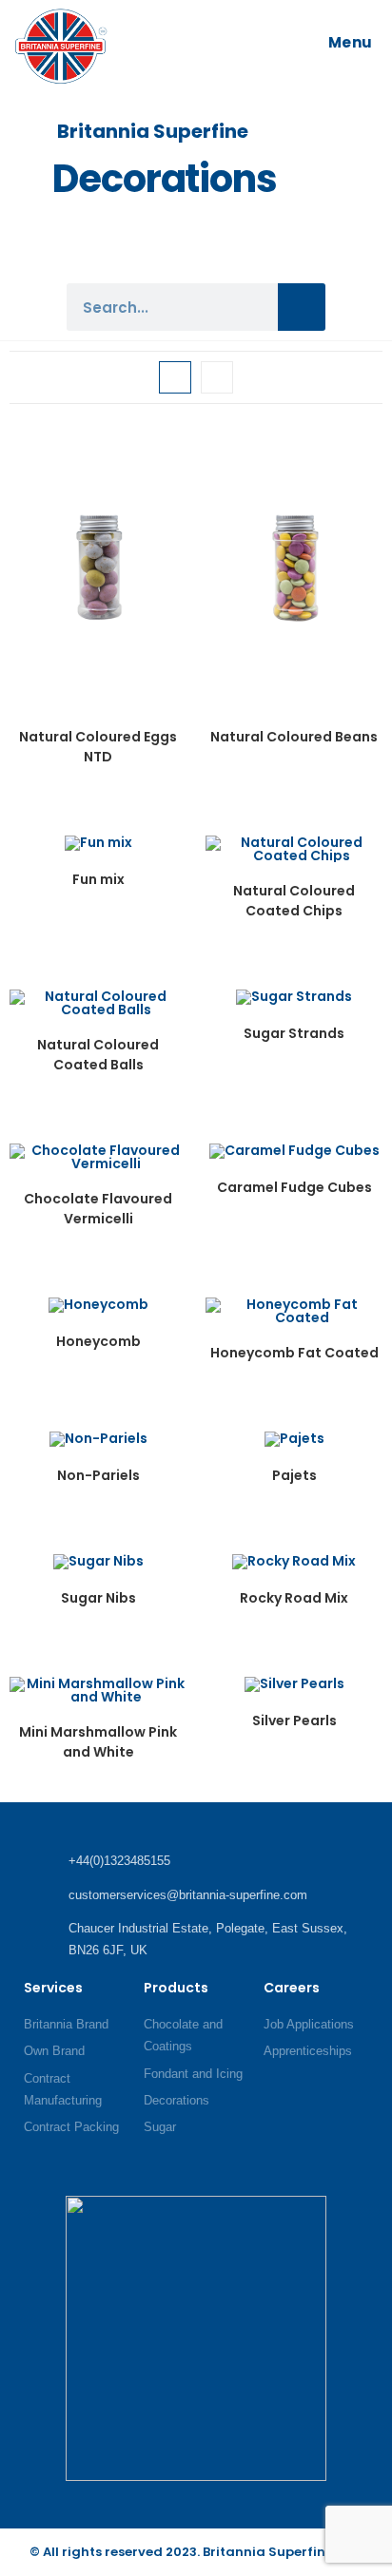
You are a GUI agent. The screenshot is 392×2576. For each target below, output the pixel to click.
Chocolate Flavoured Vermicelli (98, 1209)
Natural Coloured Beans (294, 737)
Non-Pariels (98, 1475)
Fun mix (98, 879)
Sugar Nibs (98, 1598)
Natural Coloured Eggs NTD (98, 747)
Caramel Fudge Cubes (294, 1187)
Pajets (294, 1475)
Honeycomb (98, 1341)
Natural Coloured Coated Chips (294, 901)
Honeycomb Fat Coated (294, 1353)
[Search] (302, 307)
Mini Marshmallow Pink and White (98, 1742)
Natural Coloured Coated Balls (98, 1055)
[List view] (217, 377)
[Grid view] (175, 377)
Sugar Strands (294, 1033)
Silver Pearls (294, 1721)
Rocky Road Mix (294, 1598)
